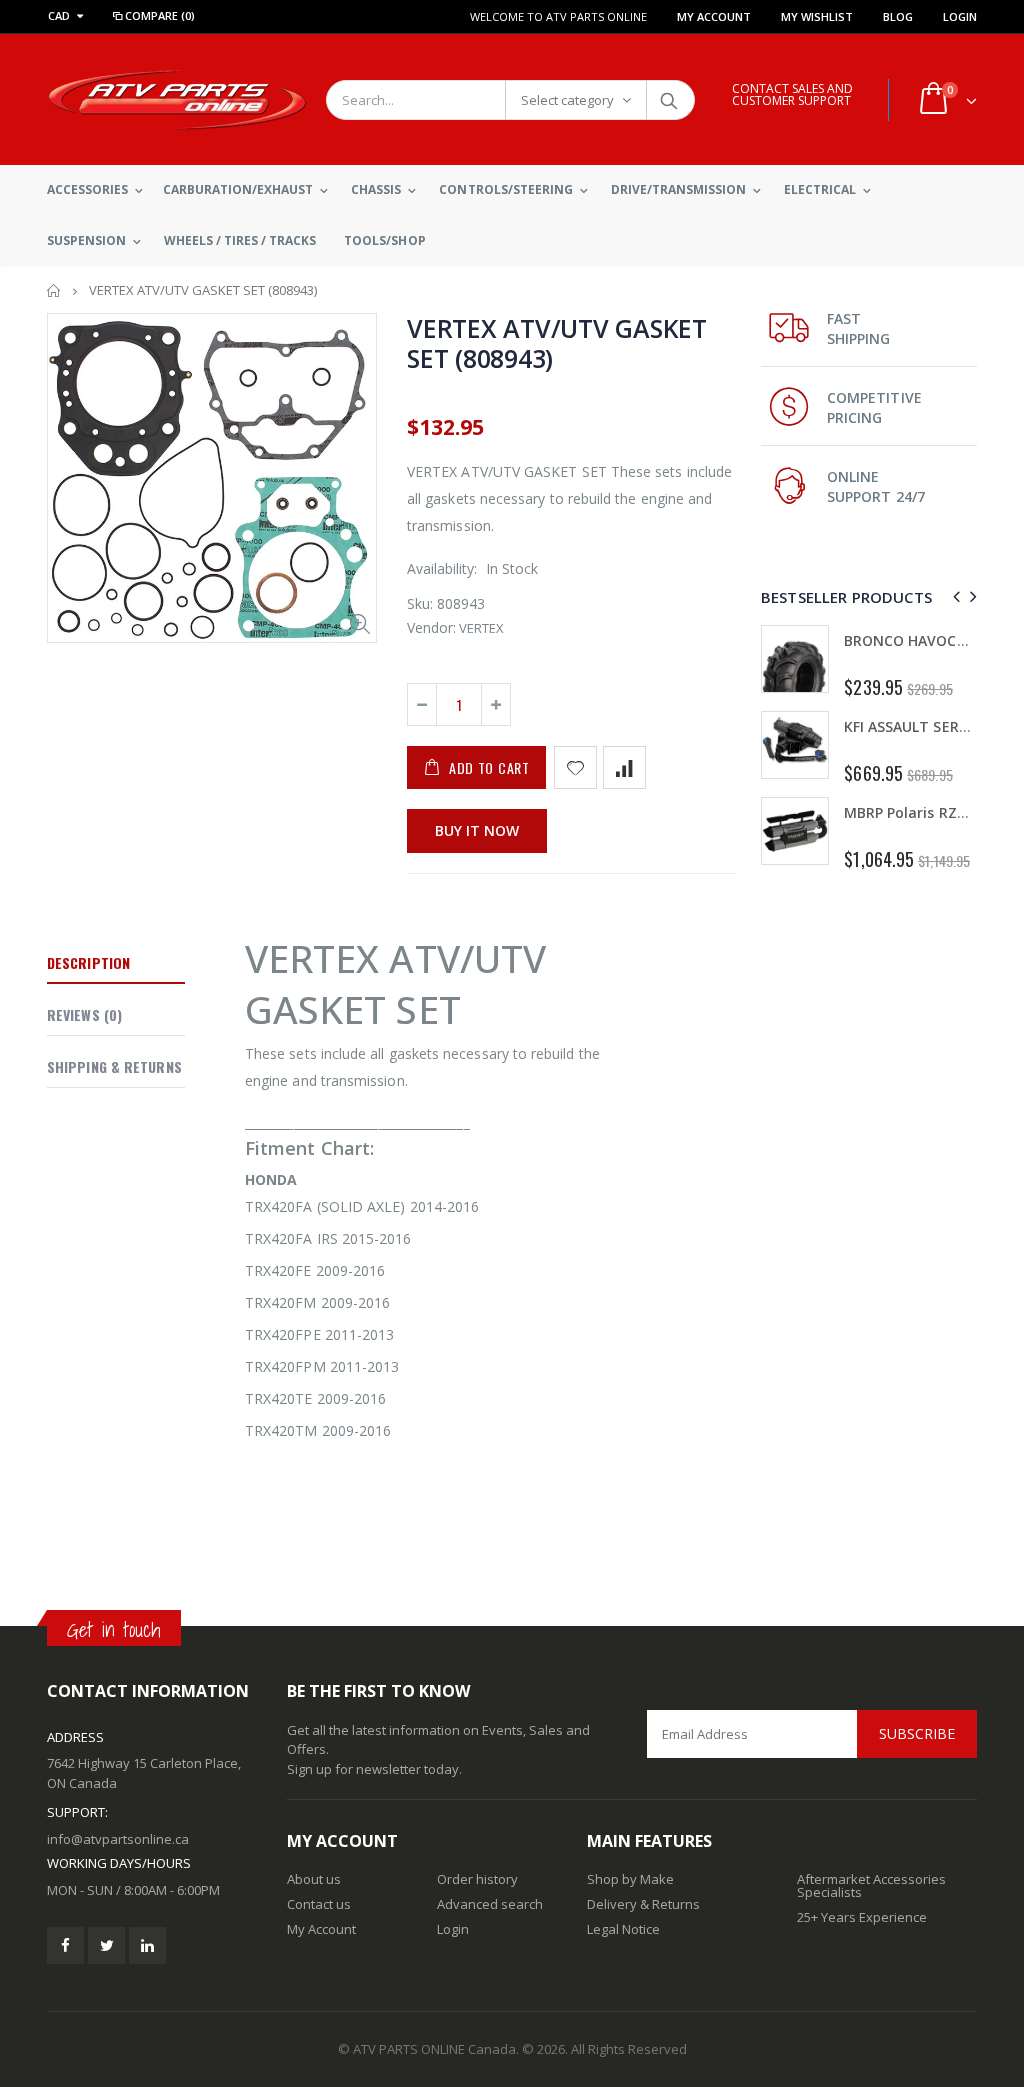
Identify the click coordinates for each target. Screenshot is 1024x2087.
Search (669, 100)
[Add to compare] (624, 767)
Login (960, 16)
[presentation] (953, 596)
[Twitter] (106, 1945)
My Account (714, 16)
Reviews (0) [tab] (84, 1014)
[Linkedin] (147, 1945)
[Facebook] (65, 1945)
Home (54, 290)
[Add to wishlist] (575, 767)
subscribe (917, 1733)
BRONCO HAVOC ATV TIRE (933, 640)
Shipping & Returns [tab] (114, 1066)
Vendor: (431, 627)
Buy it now (477, 830)
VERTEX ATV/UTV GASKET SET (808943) (557, 343)
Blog (898, 16)
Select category (567, 100)
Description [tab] (88, 962)
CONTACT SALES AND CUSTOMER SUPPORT (792, 94)
